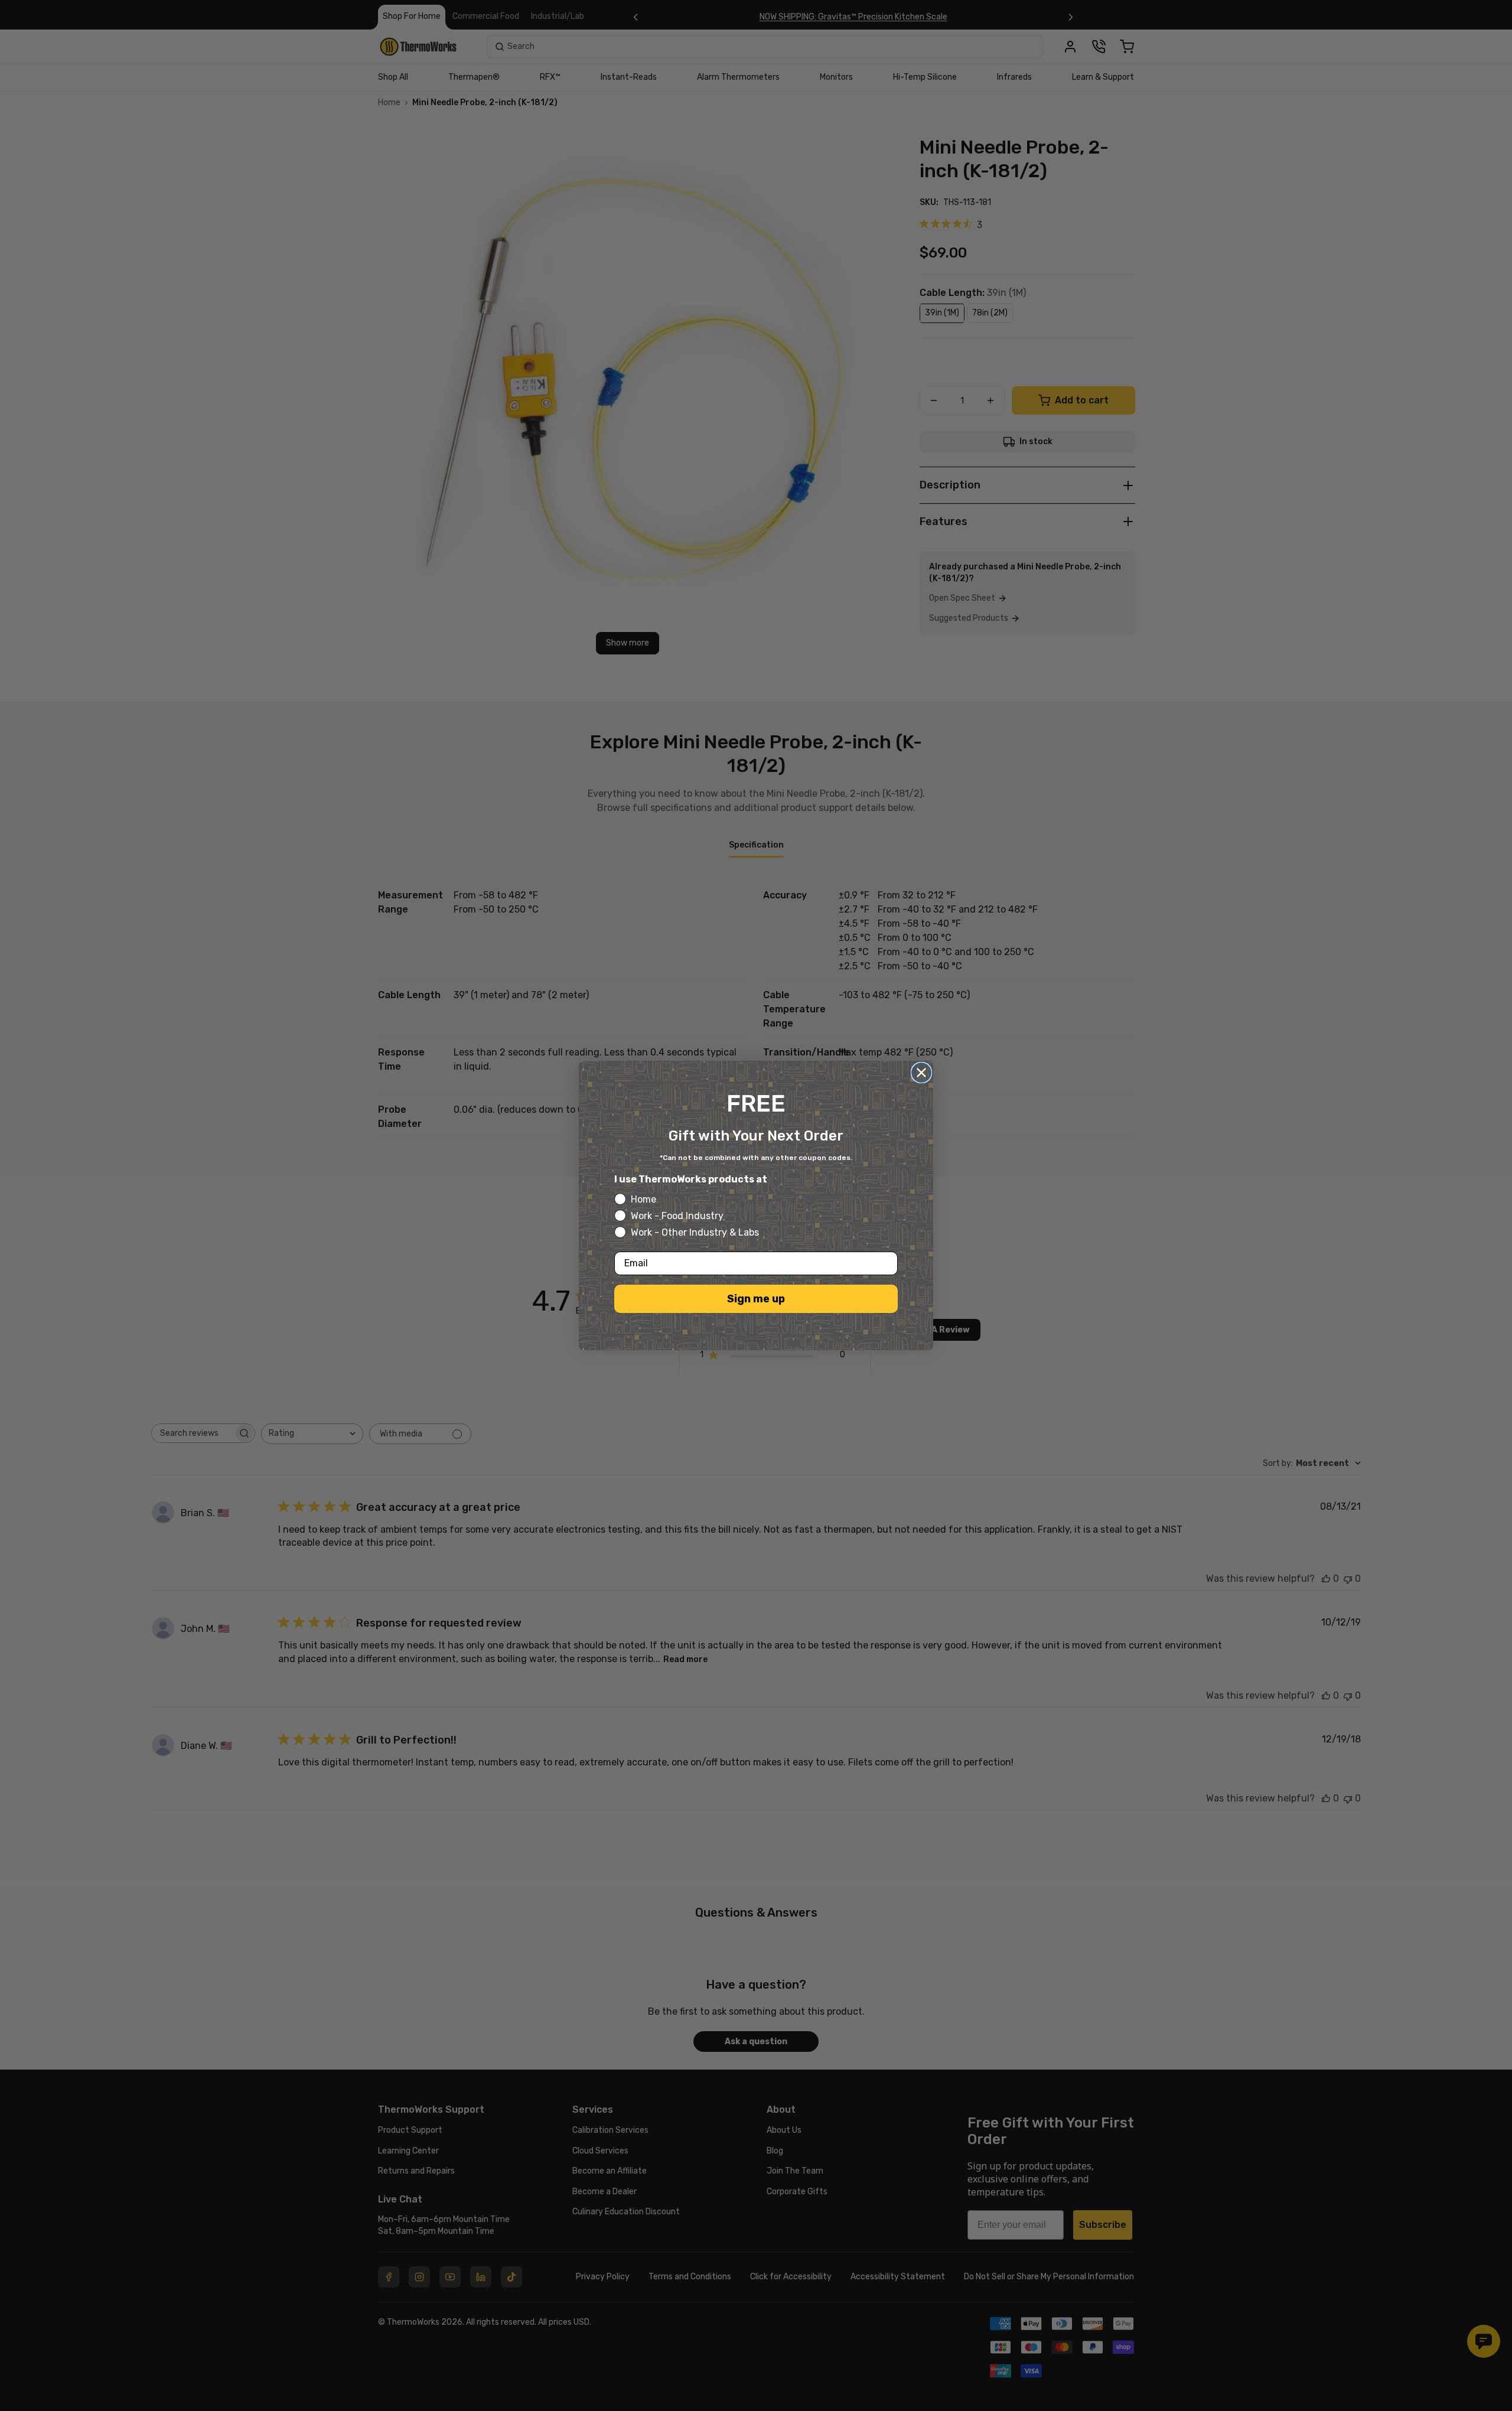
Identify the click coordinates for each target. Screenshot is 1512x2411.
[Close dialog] (921, 1073)
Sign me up (756, 1299)
